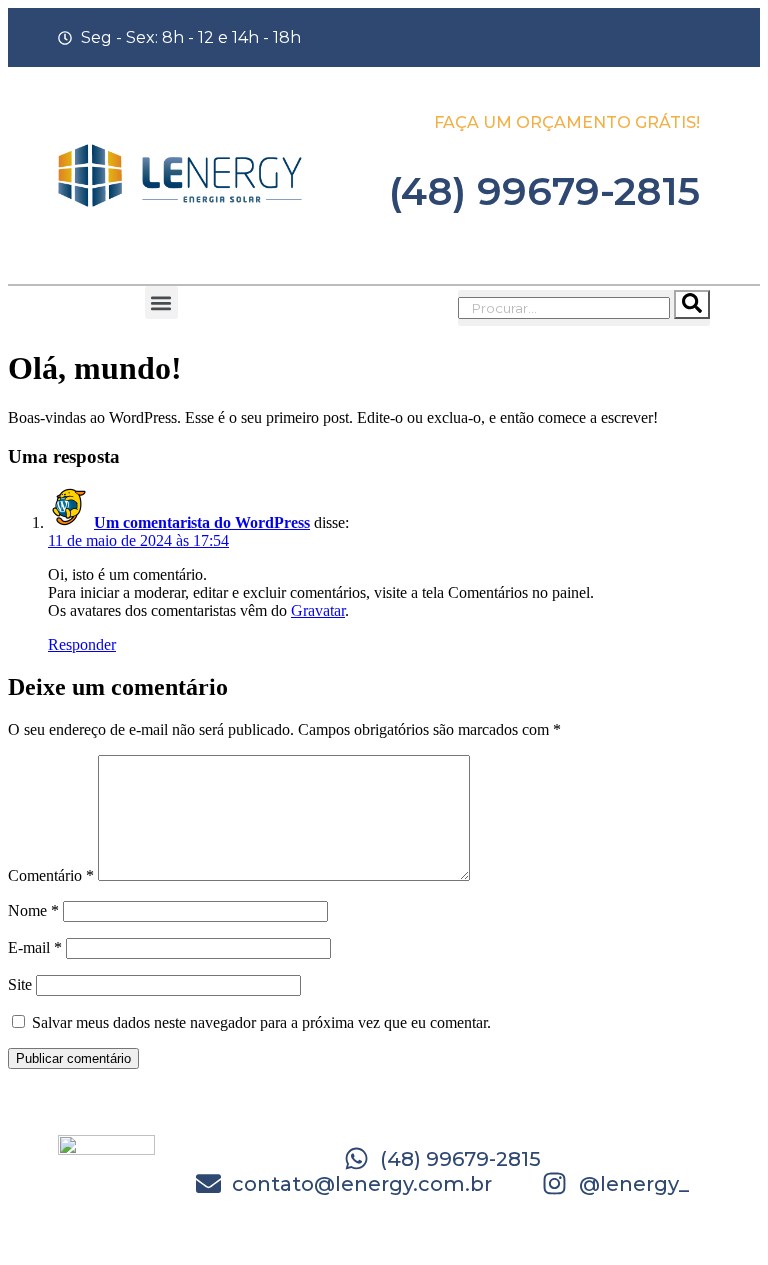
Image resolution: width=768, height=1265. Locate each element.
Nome (33, 910)
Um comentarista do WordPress (202, 522)
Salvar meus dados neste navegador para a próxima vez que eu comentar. (261, 1022)
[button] (161, 302)
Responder (82, 644)
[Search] (692, 304)
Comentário (51, 875)
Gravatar (318, 610)
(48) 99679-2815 (544, 191)
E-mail (35, 947)
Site (20, 984)
